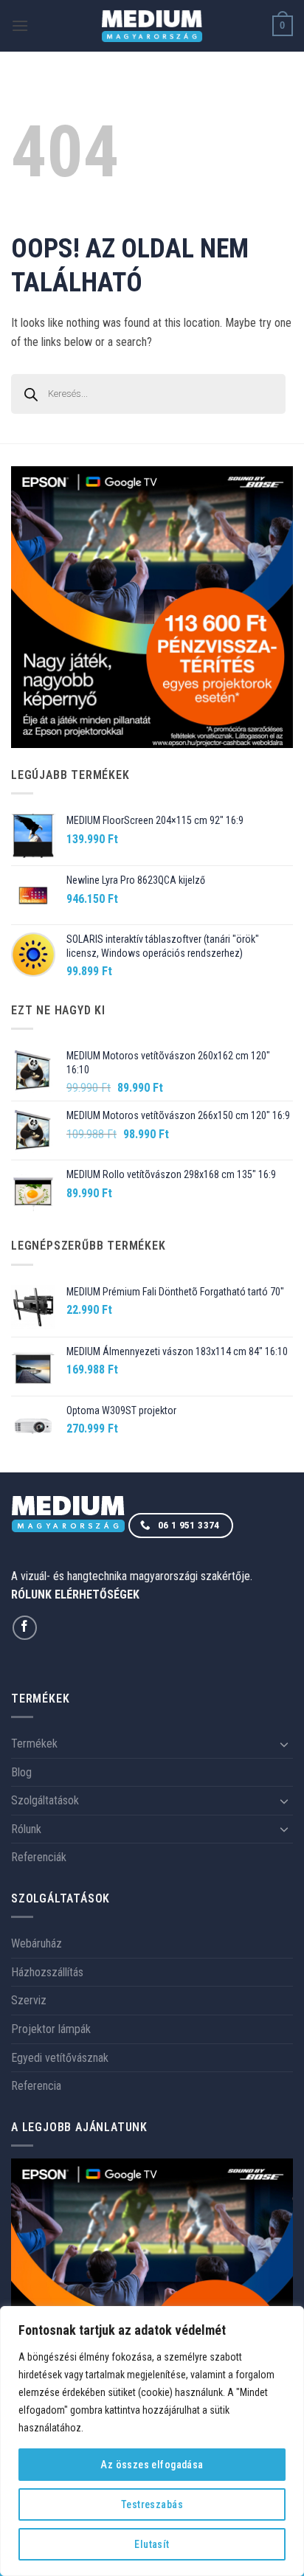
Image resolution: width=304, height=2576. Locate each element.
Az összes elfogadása (152, 2465)
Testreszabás (152, 2504)
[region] (152, 2441)
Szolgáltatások (45, 1800)
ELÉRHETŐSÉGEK (97, 1595)
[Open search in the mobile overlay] (152, 394)
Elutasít (152, 2544)
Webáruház (37, 1943)
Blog (21, 1772)
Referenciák (39, 1857)
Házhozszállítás (47, 1972)
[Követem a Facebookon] (25, 1628)
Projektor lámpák (51, 2029)
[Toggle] (284, 1744)
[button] (20, 25)
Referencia (36, 2086)
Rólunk (26, 1829)
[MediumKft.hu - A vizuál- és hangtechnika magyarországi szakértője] (152, 26)
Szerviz (29, 2000)
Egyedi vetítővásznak (60, 2058)
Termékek (34, 1744)
